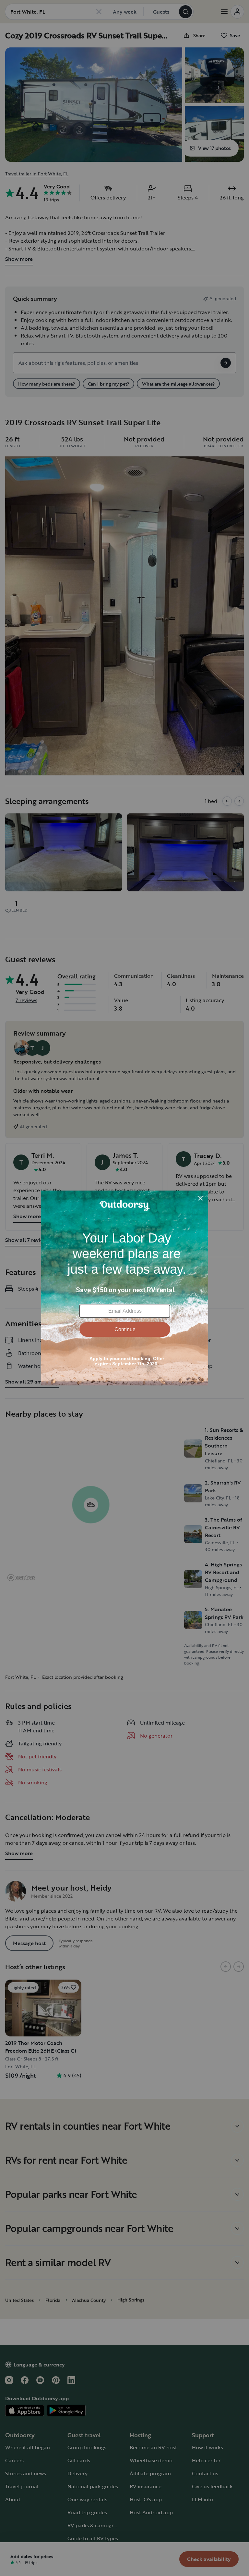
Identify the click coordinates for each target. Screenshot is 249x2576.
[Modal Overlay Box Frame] (125, 1288)
